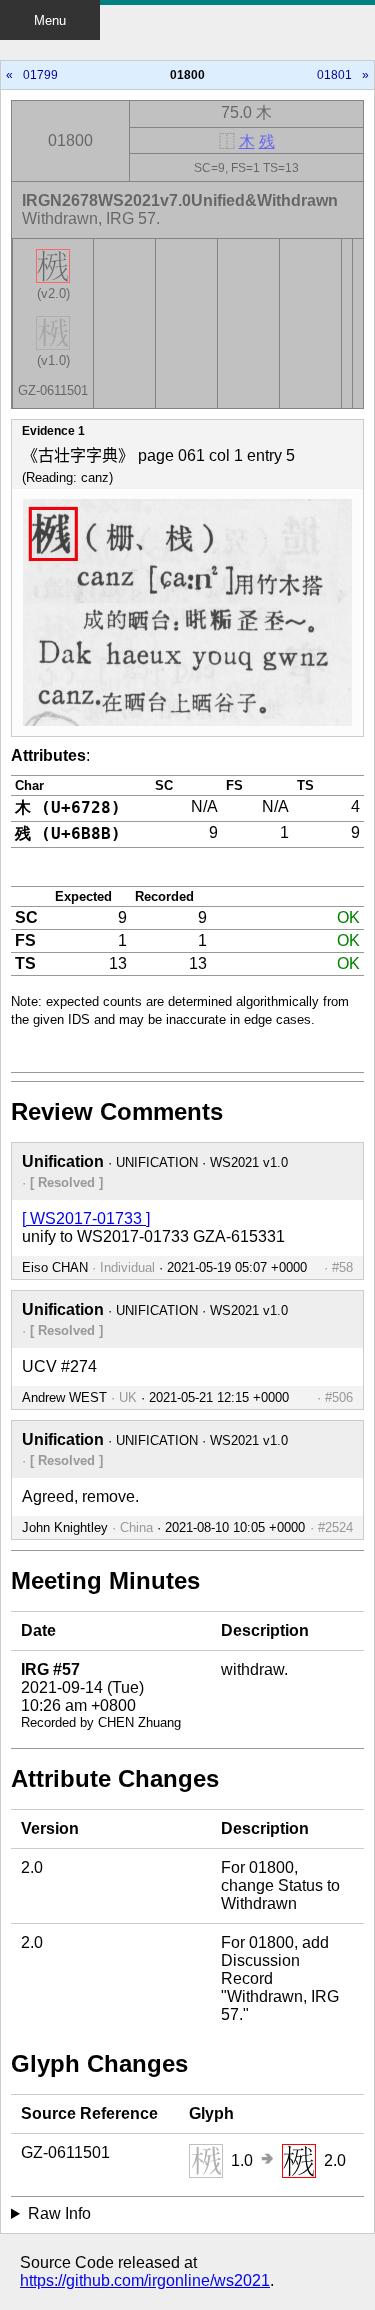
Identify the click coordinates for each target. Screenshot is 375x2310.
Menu (50, 20)
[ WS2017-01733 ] (86, 1218)
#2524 (335, 1527)
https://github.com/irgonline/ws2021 (145, 2280)
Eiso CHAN (55, 1267)
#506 (339, 1397)
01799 (40, 75)
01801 (334, 75)
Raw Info (59, 2213)
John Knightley (65, 1527)
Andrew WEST (64, 1397)
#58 (342, 1267)
